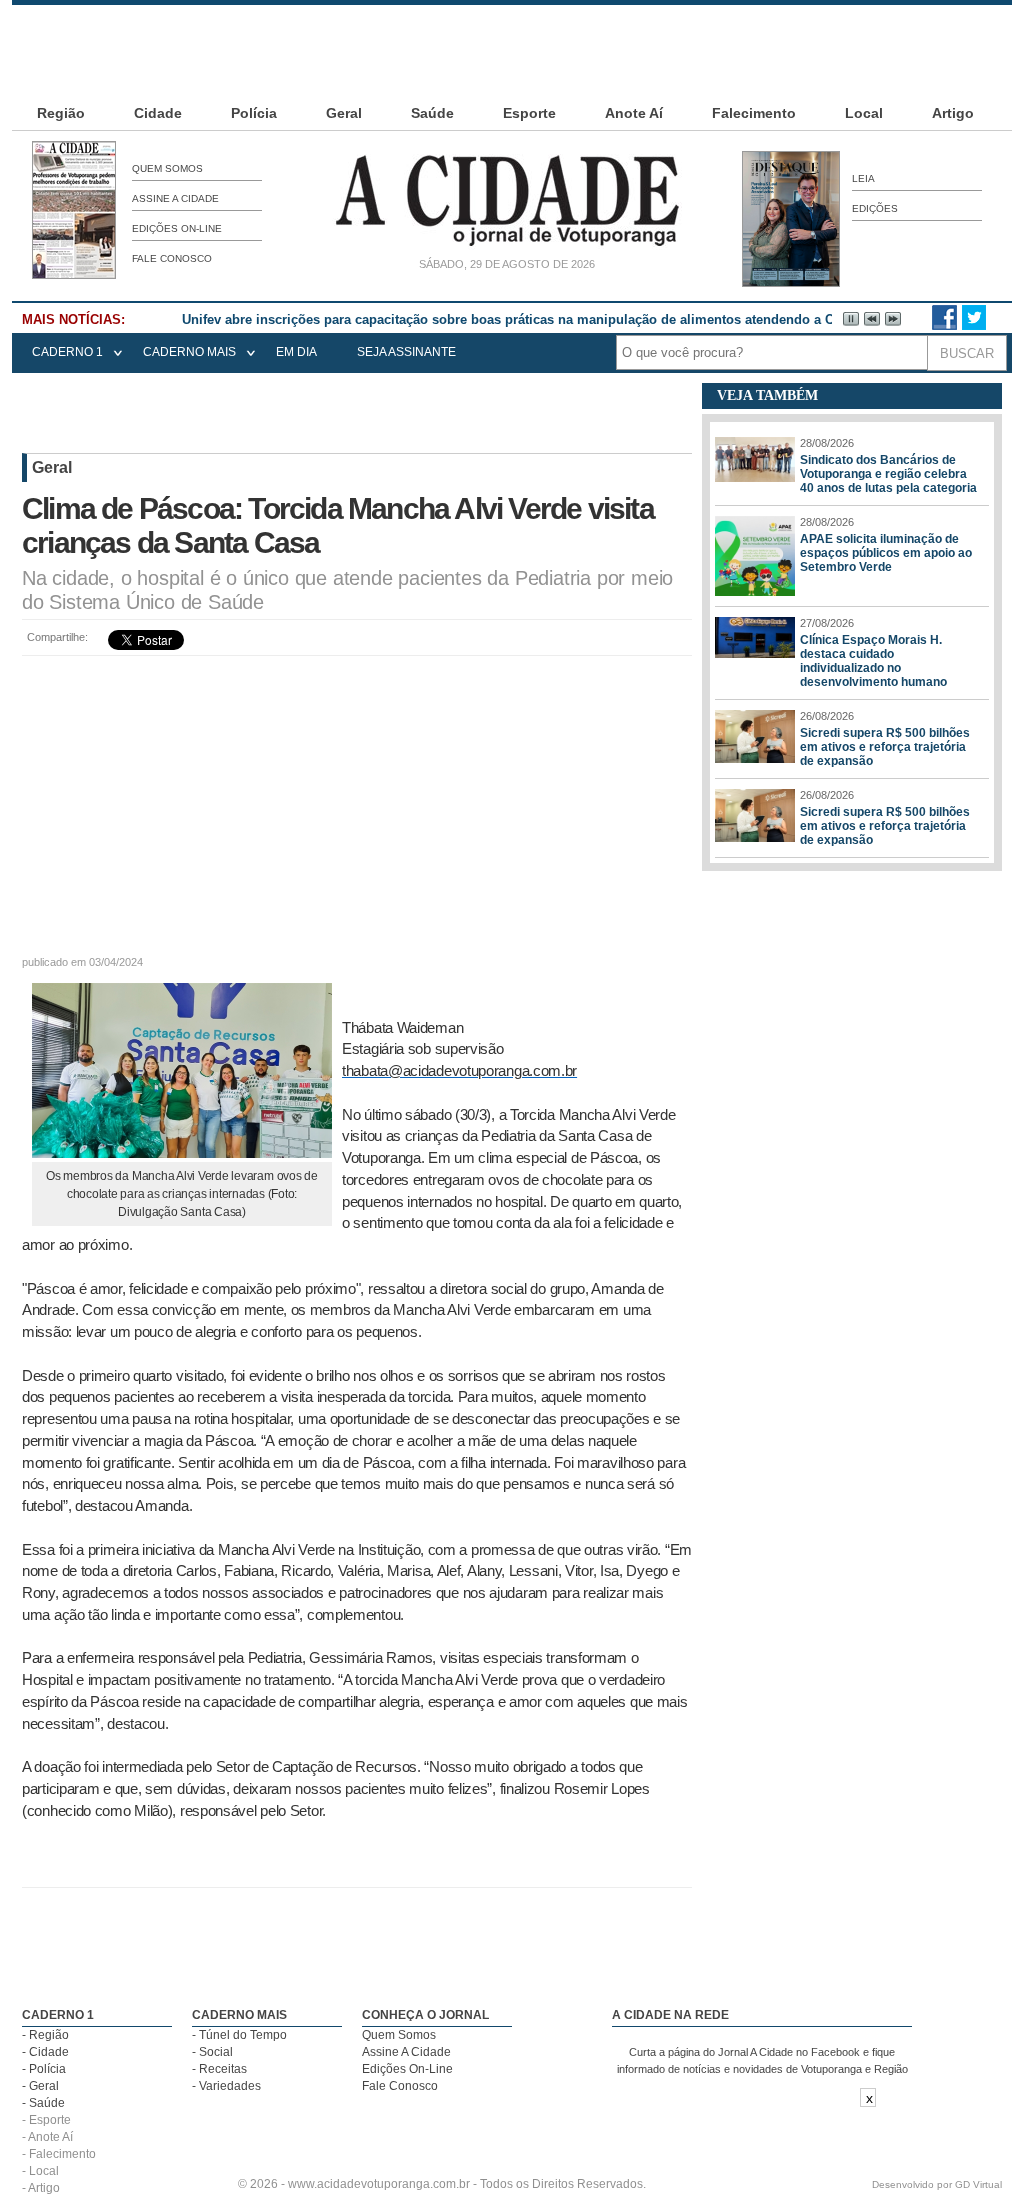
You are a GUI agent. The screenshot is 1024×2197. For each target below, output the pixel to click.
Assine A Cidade (175, 198)
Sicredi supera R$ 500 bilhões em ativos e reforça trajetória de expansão (885, 747)
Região (61, 113)
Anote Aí (634, 113)
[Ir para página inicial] (507, 246)
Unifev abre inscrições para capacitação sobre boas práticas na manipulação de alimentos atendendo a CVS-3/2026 (538, 319)
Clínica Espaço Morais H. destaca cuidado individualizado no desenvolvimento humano (873, 661)
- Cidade (45, 2052)
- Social (212, 2052)
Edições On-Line (177, 228)
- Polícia (44, 2069)
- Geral (40, 2086)
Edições (875, 208)
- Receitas (219, 2069)
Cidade (158, 113)
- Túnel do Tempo (239, 2035)
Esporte (529, 113)
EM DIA (296, 352)
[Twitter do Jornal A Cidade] (974, 326)
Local (864, 113)
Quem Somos (167, 168)
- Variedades (226, 2086)
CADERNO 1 (67, 352)
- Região (45, 2035)
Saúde (432, 113)
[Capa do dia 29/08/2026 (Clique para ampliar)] (74, 275)
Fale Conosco (172, 258)
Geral (344, 113)
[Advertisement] (512, 50)
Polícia (254, 113)
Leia (863, 178)
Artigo (953, 113)
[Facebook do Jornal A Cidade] (944, 326)
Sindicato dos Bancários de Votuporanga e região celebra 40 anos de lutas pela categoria (888, 474)
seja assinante (406, 352)
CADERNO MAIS (189, 352)
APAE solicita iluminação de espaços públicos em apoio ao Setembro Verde (886, 553)
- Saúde (43, 2103)
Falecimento (754, 113)
